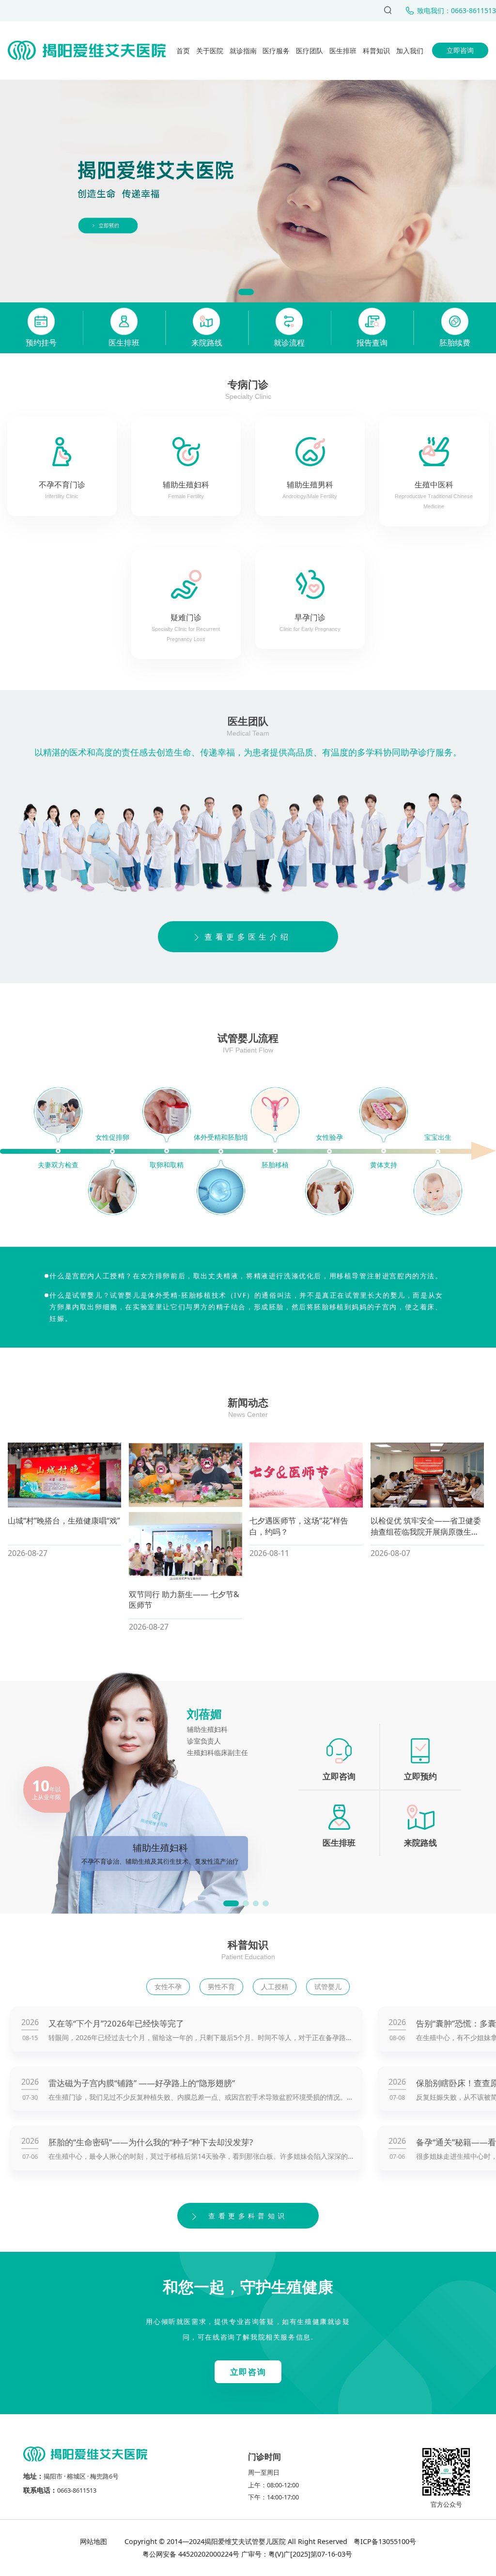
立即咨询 (460, 50)
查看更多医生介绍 (248, 937)
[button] (246, 292)
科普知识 (376, 51)
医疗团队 (310, 51)
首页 (183, 51)
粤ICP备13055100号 (384, 2541)
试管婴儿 (328, 1987)
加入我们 (410, 51)
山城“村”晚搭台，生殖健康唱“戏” (64, 1521)
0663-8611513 (77, 2490)
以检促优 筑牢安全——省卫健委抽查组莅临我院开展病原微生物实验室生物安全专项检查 (426, 1532)
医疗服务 (276, 51)
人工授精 (275, 1987)
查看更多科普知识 (248, 2216)
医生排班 (343, 51)
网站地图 (94, 2541)
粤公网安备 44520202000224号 (191, 2554)
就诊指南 (243, 51)
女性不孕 (168, 1987)
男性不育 (221, 1987)
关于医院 (210, 51)
